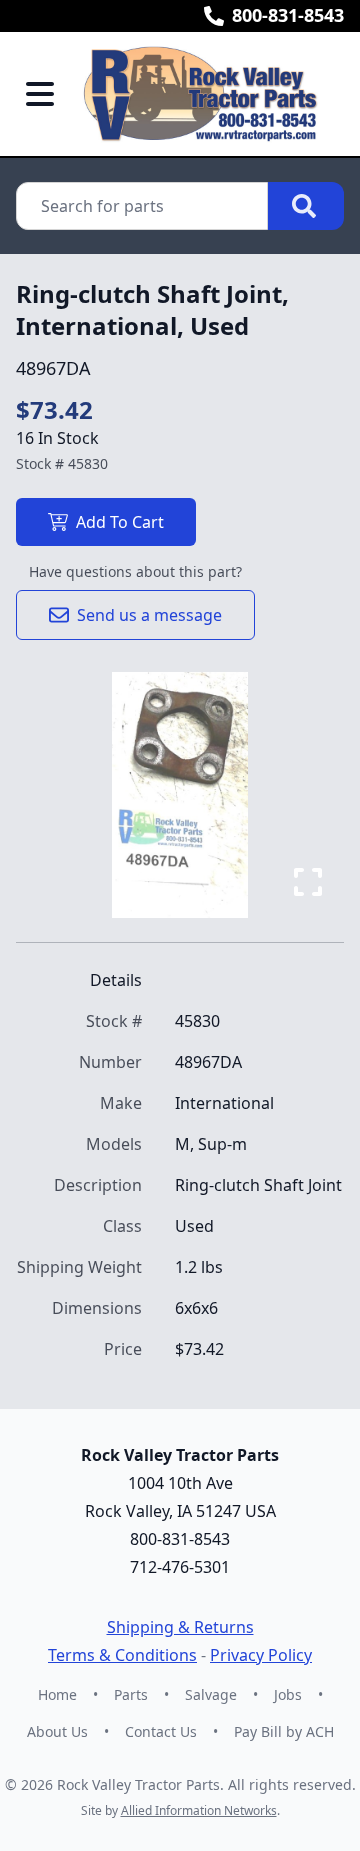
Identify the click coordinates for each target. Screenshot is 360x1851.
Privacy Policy (261, 1655)
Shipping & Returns (180, 1627)
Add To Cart (120, 522)
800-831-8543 (288, 15)
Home (57, 1694)
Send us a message (149, 615)
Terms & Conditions (122, 1655)
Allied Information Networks (199, 1810)
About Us (57, 1731)
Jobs (288, 1694)
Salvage (211, 1694)
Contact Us (161, 1731)
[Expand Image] (308, 882)
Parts (131, 1694)
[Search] (306, 206)
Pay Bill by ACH (284, 1731)
